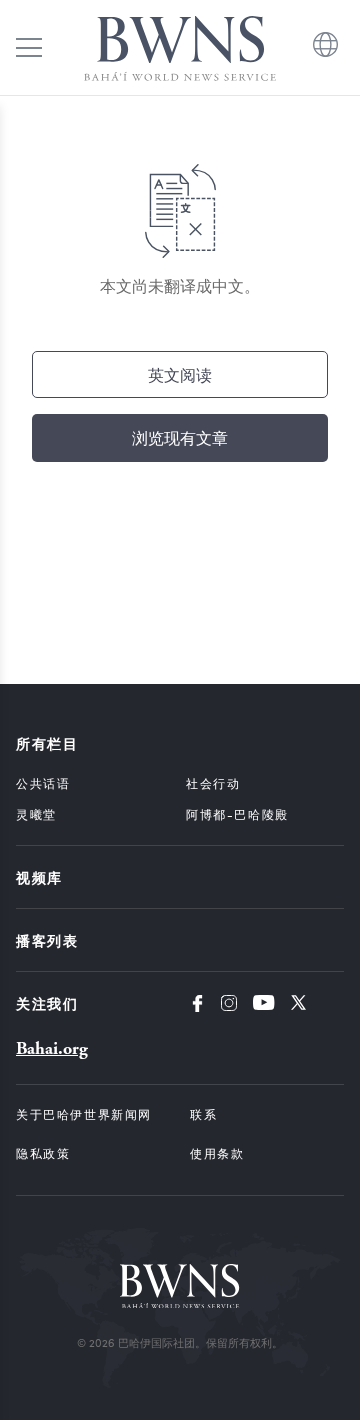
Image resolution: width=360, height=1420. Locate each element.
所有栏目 (47, 743)
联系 (203, 1114)
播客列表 (47, 940)
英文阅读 (180, 374)
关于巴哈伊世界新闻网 (84, 1114)
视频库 (39, 877)
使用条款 (217, 1153)
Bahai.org (52, 1048)
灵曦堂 (36, 814)
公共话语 (43, 783)
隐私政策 (43, 1153)
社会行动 (213, 783)
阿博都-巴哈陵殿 (237, 814)
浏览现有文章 (180, 437)
